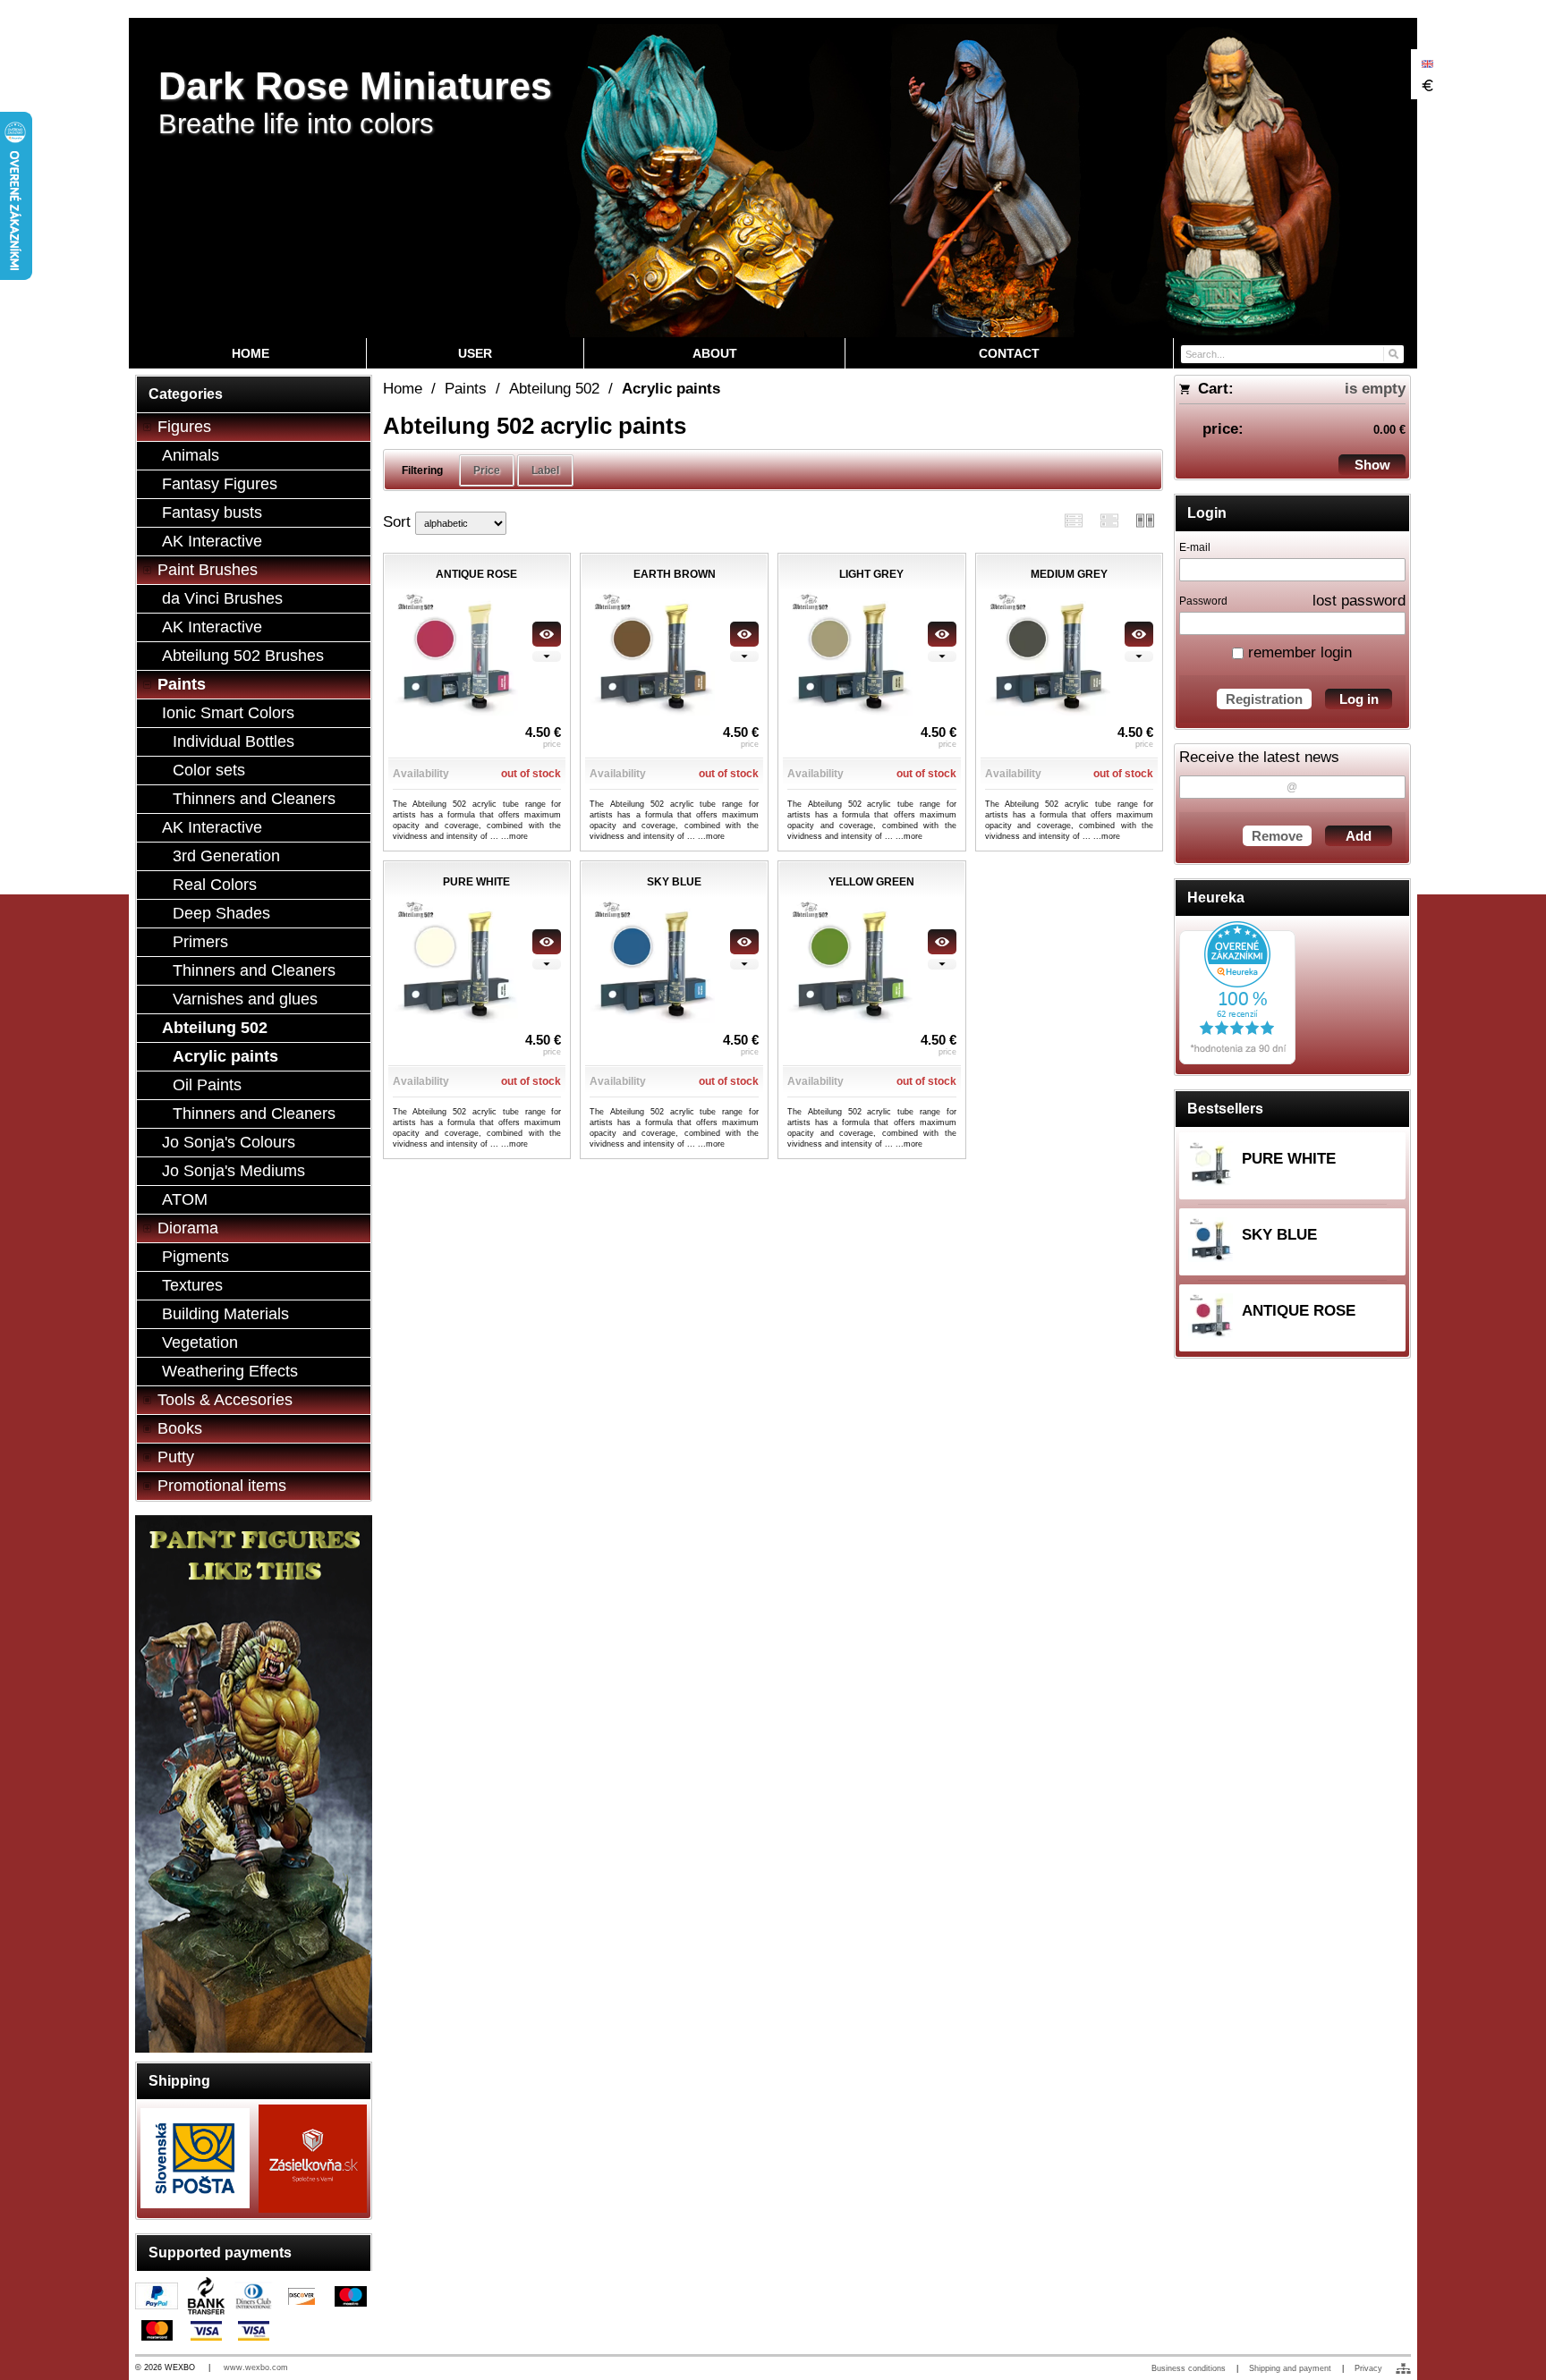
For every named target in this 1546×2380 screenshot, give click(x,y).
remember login (1298, 652)
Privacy (1368, 2368)
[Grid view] (1109, 520)
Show (1372, 465)
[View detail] (547, 634)
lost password (1359, 601)
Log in (1359, 699)
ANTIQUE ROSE (1299, 1311)
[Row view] (1074, 520)
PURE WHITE (1289, 1159)
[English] (1427, 64)
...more (514, 836)
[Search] (1393, 353)
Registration (1264, 699)
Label (545, 470)
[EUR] (1427, 85)
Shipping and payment (1290, 2368)
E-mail (1195, 547)
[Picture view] (1145, 520)
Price (487, 470)
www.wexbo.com (256, 2367)
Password (1203, 601)
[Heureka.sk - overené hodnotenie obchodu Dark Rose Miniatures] (1237, 1059)
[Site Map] (1403, 2368)
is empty (1375, 389)
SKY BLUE (1279, 1235)
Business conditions (1189, 2368)
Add (1359, 836)
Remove (1277, 836)
